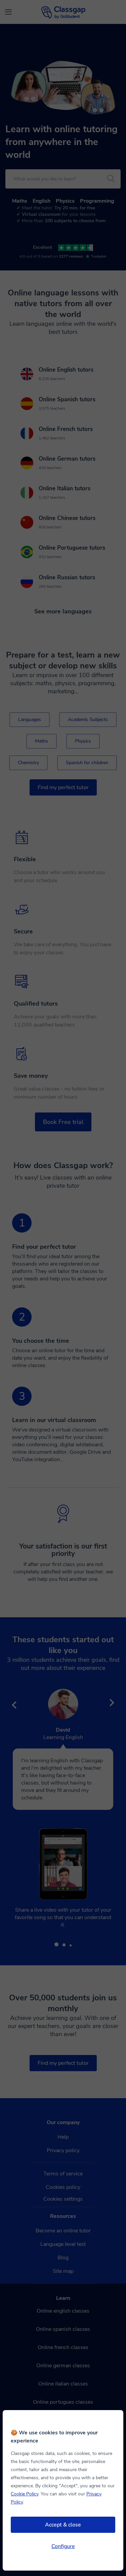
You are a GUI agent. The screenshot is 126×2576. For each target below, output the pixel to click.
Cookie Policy (25, 2494)
